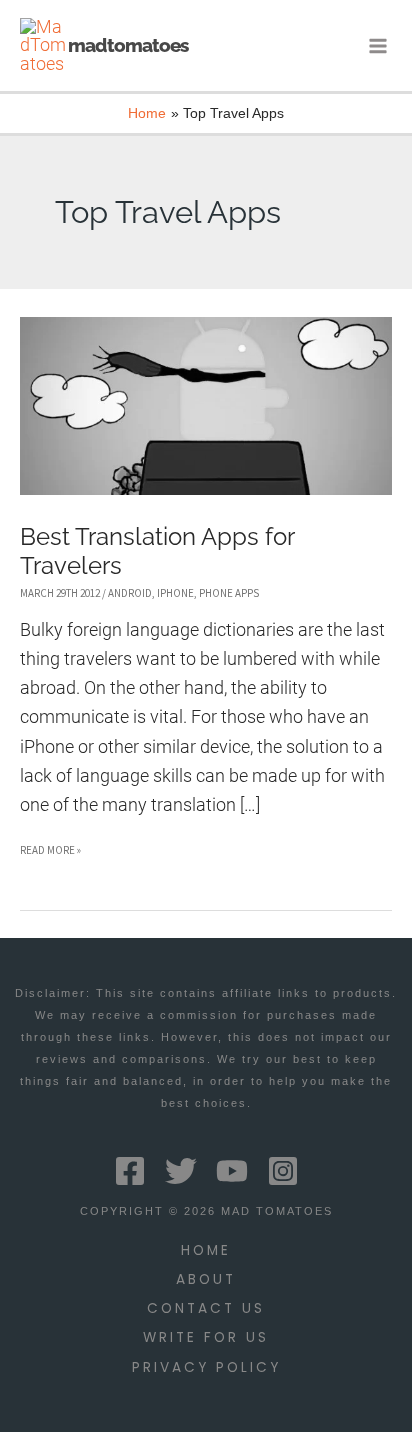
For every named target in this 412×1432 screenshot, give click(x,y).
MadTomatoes (128, 45)
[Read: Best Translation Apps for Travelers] (206, 404)
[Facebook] (130, 1171)
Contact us (206, 1308)
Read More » (50, 853)
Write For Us (206, 1337)
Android (130, 593)
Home (206, 1250)
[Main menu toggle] (378, 45)
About (206, 1279)
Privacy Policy (206, 1367)
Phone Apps (229, 593)
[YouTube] (232, 1171)
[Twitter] (181, 1171)
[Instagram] (283, 1171)
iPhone (175, 593)
